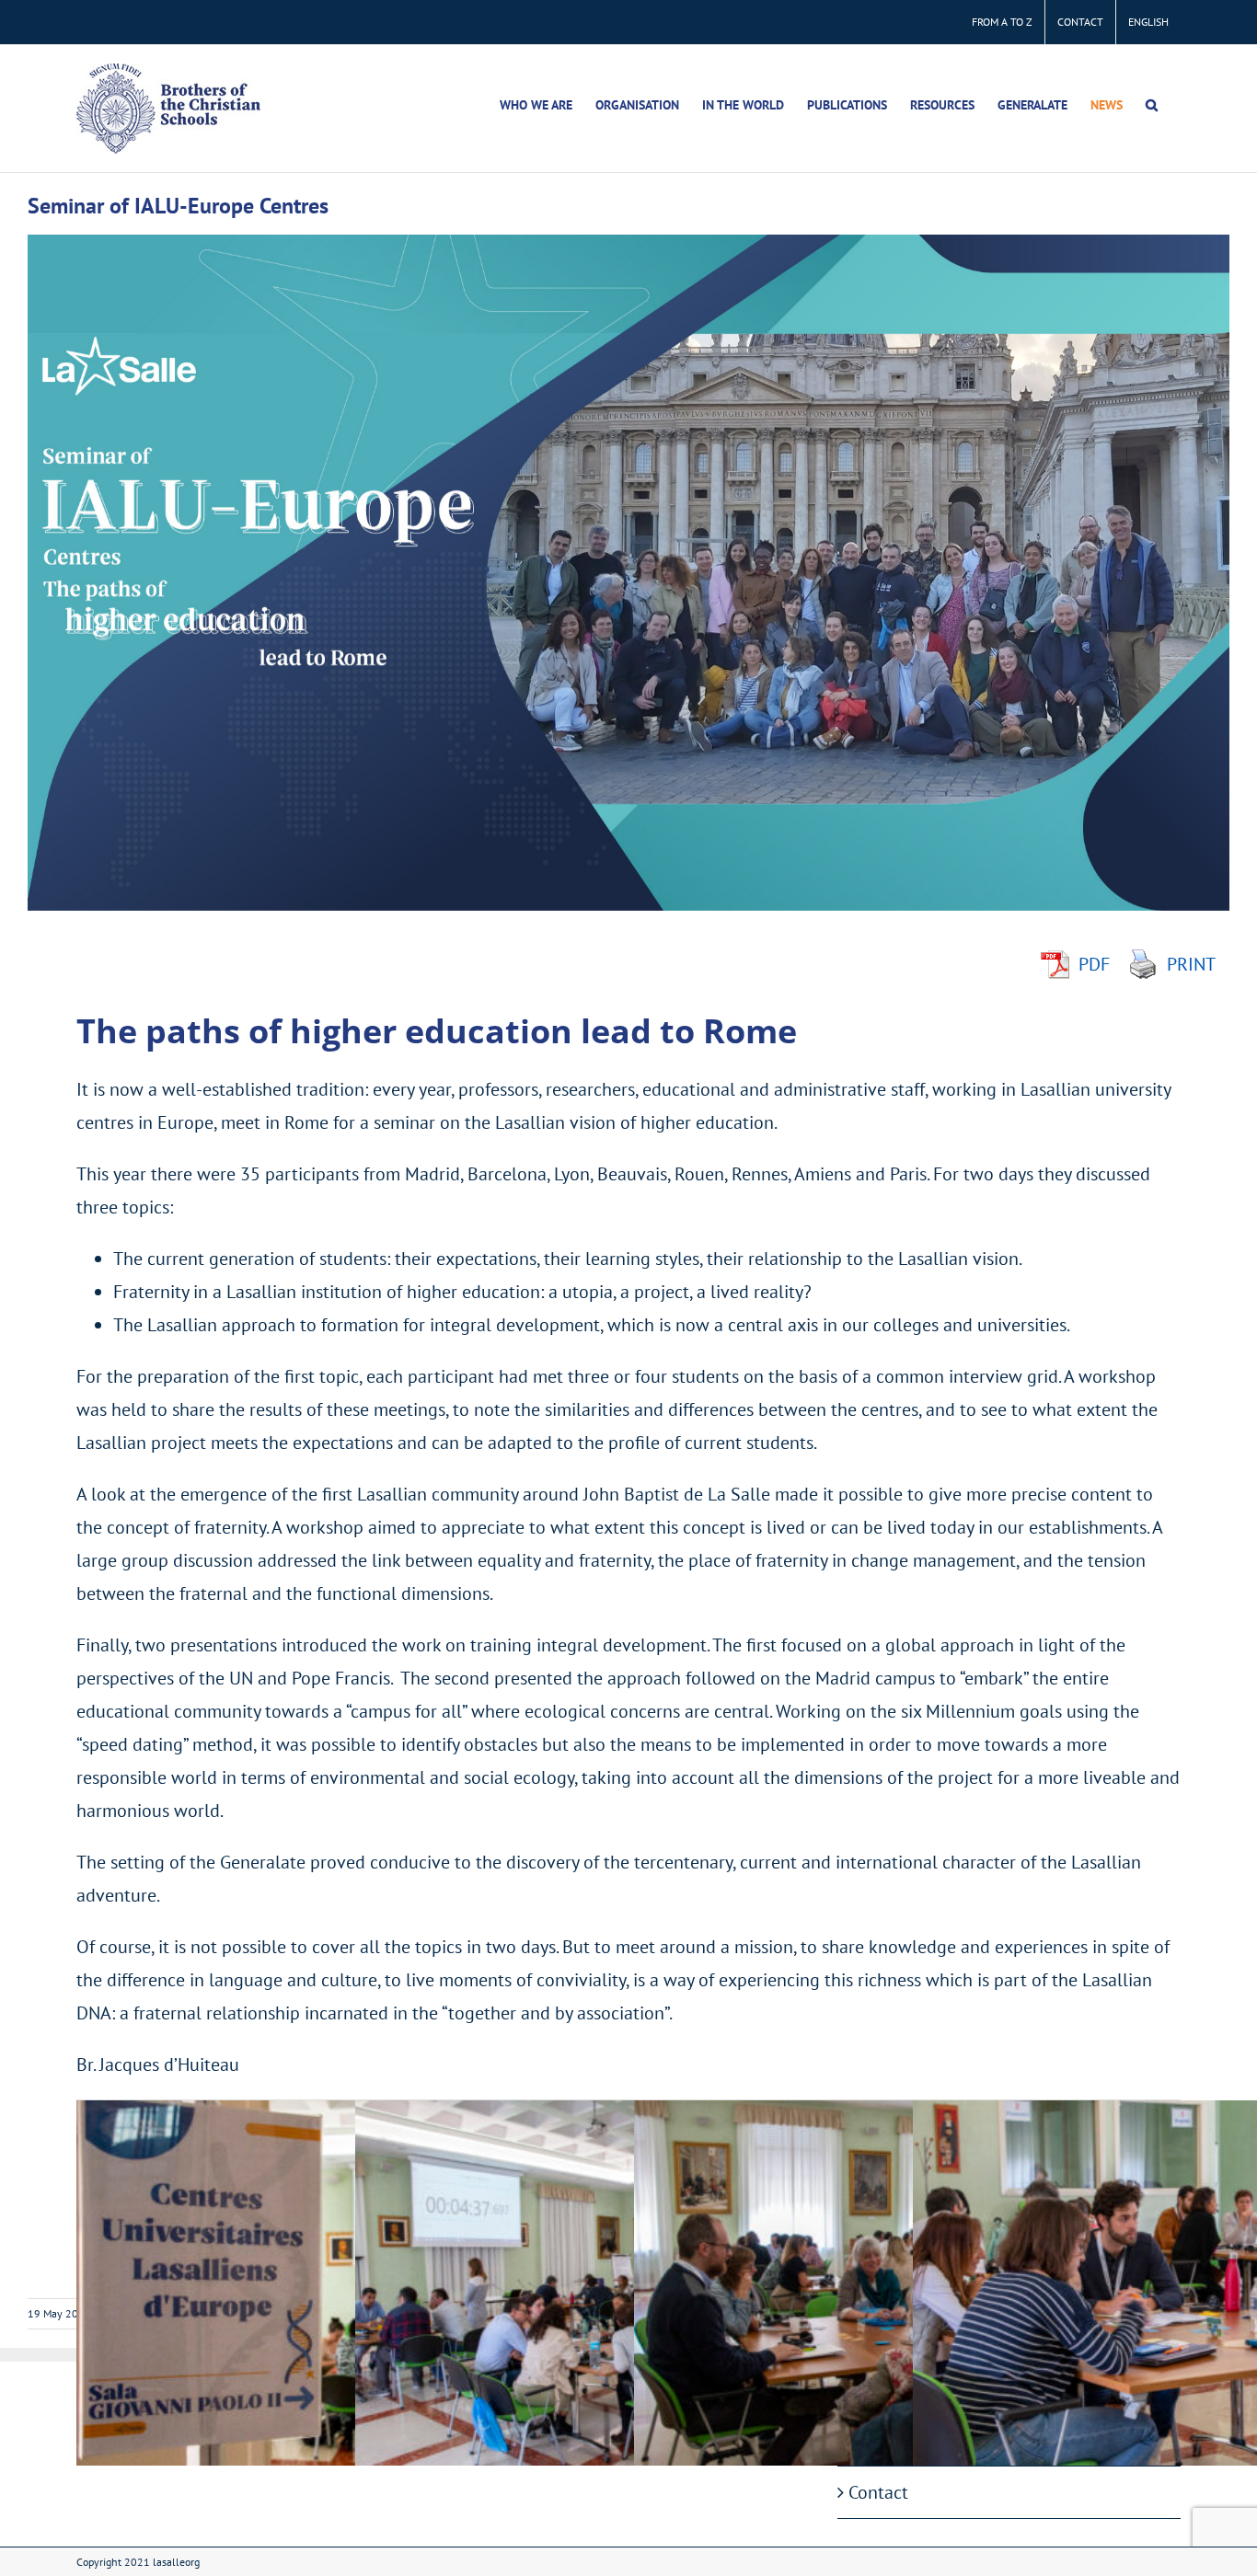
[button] (1152, 105)
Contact (878, 2492)
